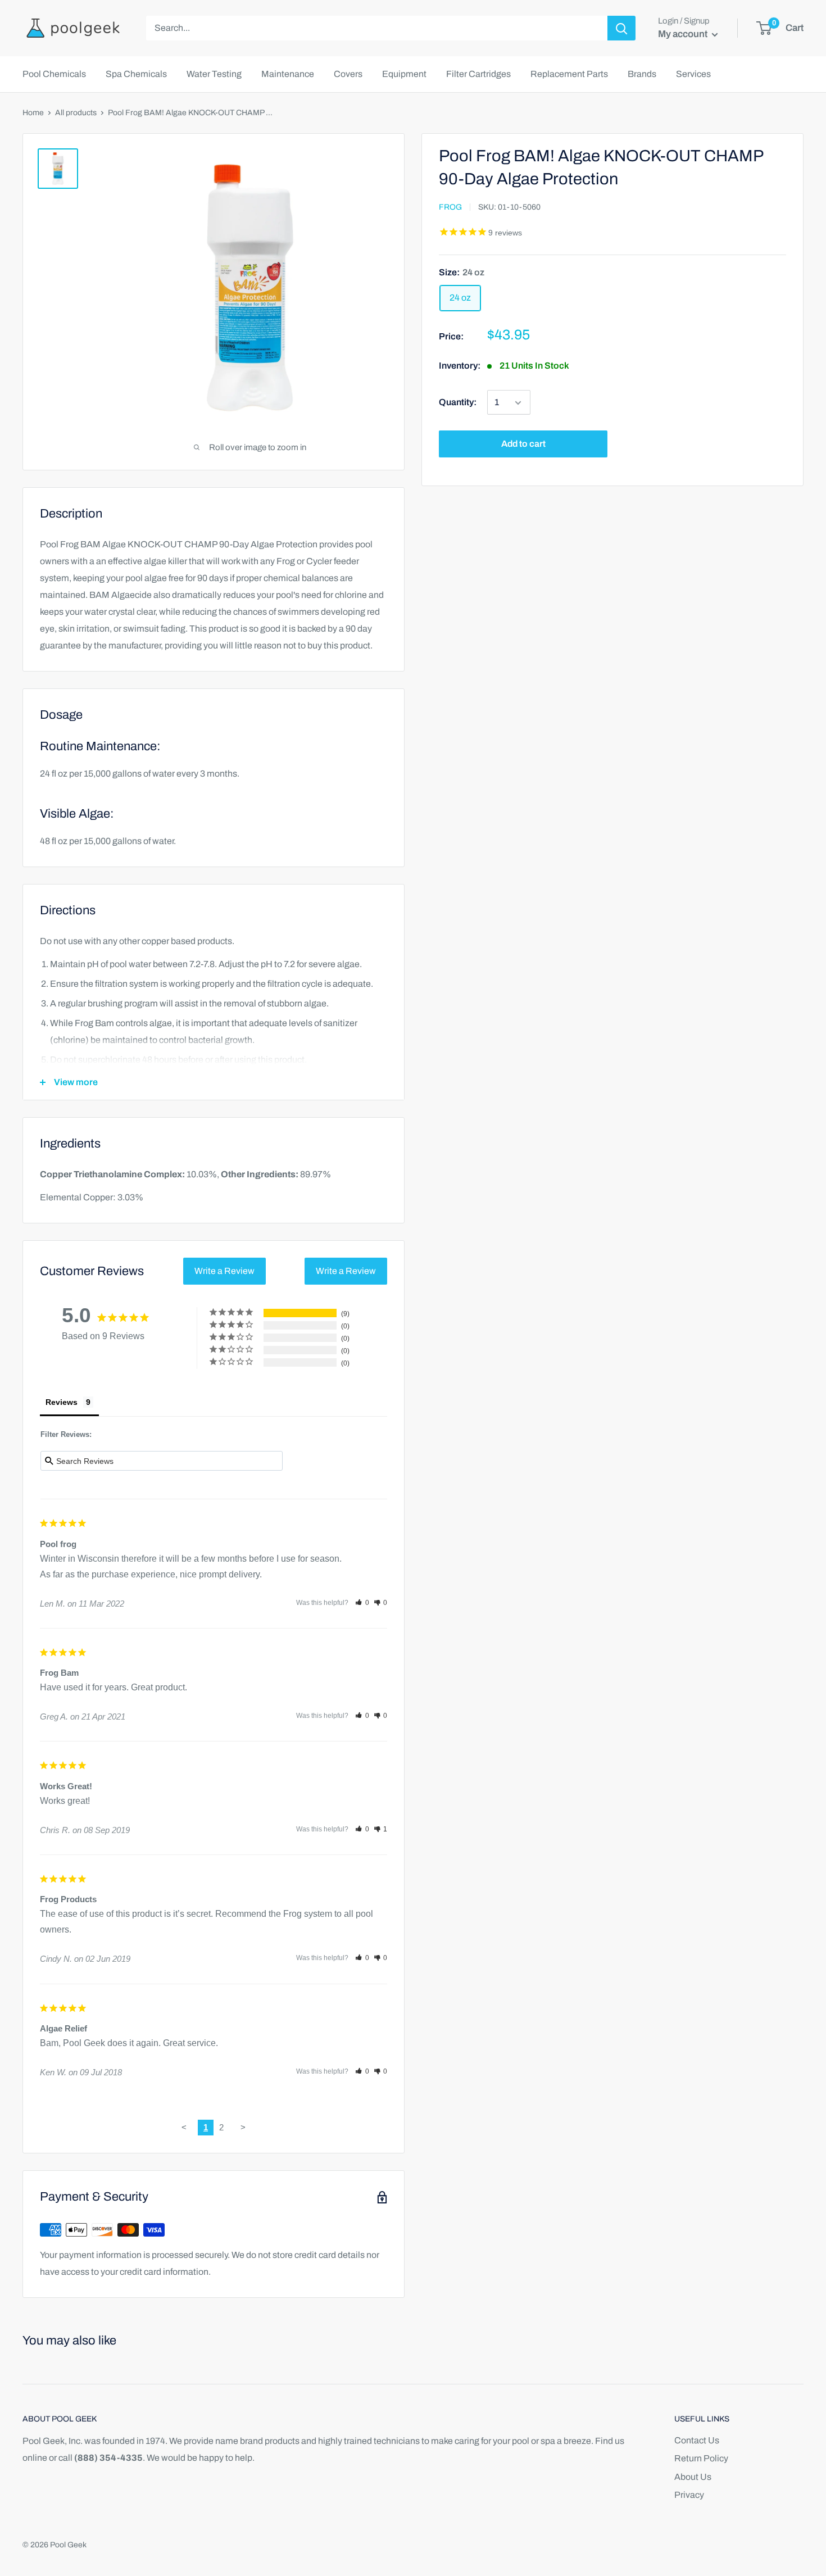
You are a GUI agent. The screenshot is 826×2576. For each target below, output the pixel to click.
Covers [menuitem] (348, 74)
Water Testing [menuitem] (214, 74)
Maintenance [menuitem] (288, 74)
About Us (693, 2477)
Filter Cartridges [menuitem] (478, 74)
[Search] (621, 28)
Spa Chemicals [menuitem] (136, 74)
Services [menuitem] (693, 74)
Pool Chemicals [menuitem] (54, 74)
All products (76, 113)
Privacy (689, 2495)
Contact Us (697, 2440)
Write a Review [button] (224, 1271)
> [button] (243, 2127)
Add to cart (523, 444)
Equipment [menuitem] (404, 74)
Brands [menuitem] (642, 74)
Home (33, 113)
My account (684, 34)
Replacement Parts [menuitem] (569, 74)
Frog (450, 208)
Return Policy (701, 2458)
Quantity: (458, 403)
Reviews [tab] (62, 1402)
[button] (362, 1603)
